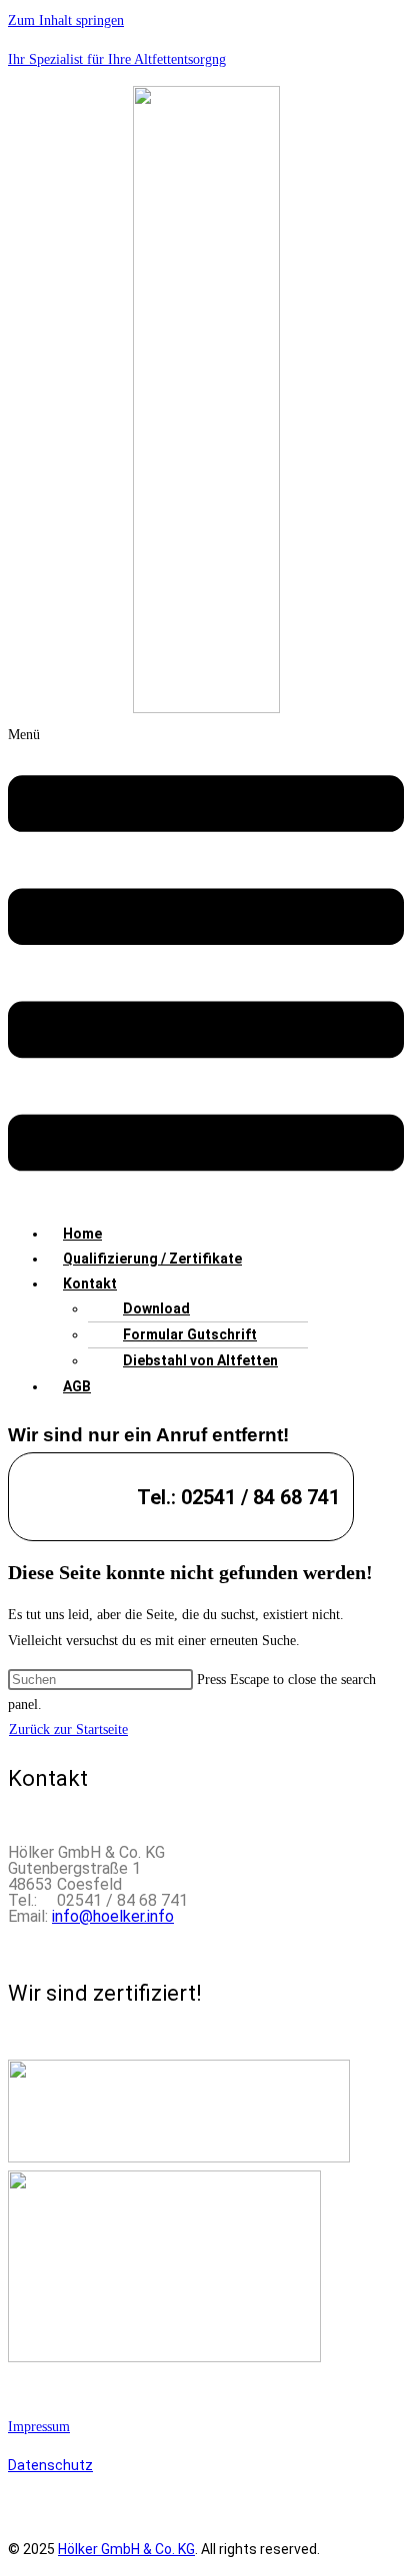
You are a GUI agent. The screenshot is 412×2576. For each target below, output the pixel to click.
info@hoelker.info (113, 1916)
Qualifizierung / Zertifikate (152, 1259)
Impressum (39, 2427)
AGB (77, 1386)
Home (82, 1234)
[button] (206, 965)
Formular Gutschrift (190, 1334)
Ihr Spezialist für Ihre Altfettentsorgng (117, 59)
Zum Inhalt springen (66, 20)
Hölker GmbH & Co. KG (126, 2549)
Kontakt (90, 1284)
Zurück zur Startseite (68, 1729)
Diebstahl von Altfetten (200, 1360)
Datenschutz (50, 2465)
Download (156, 1308)
